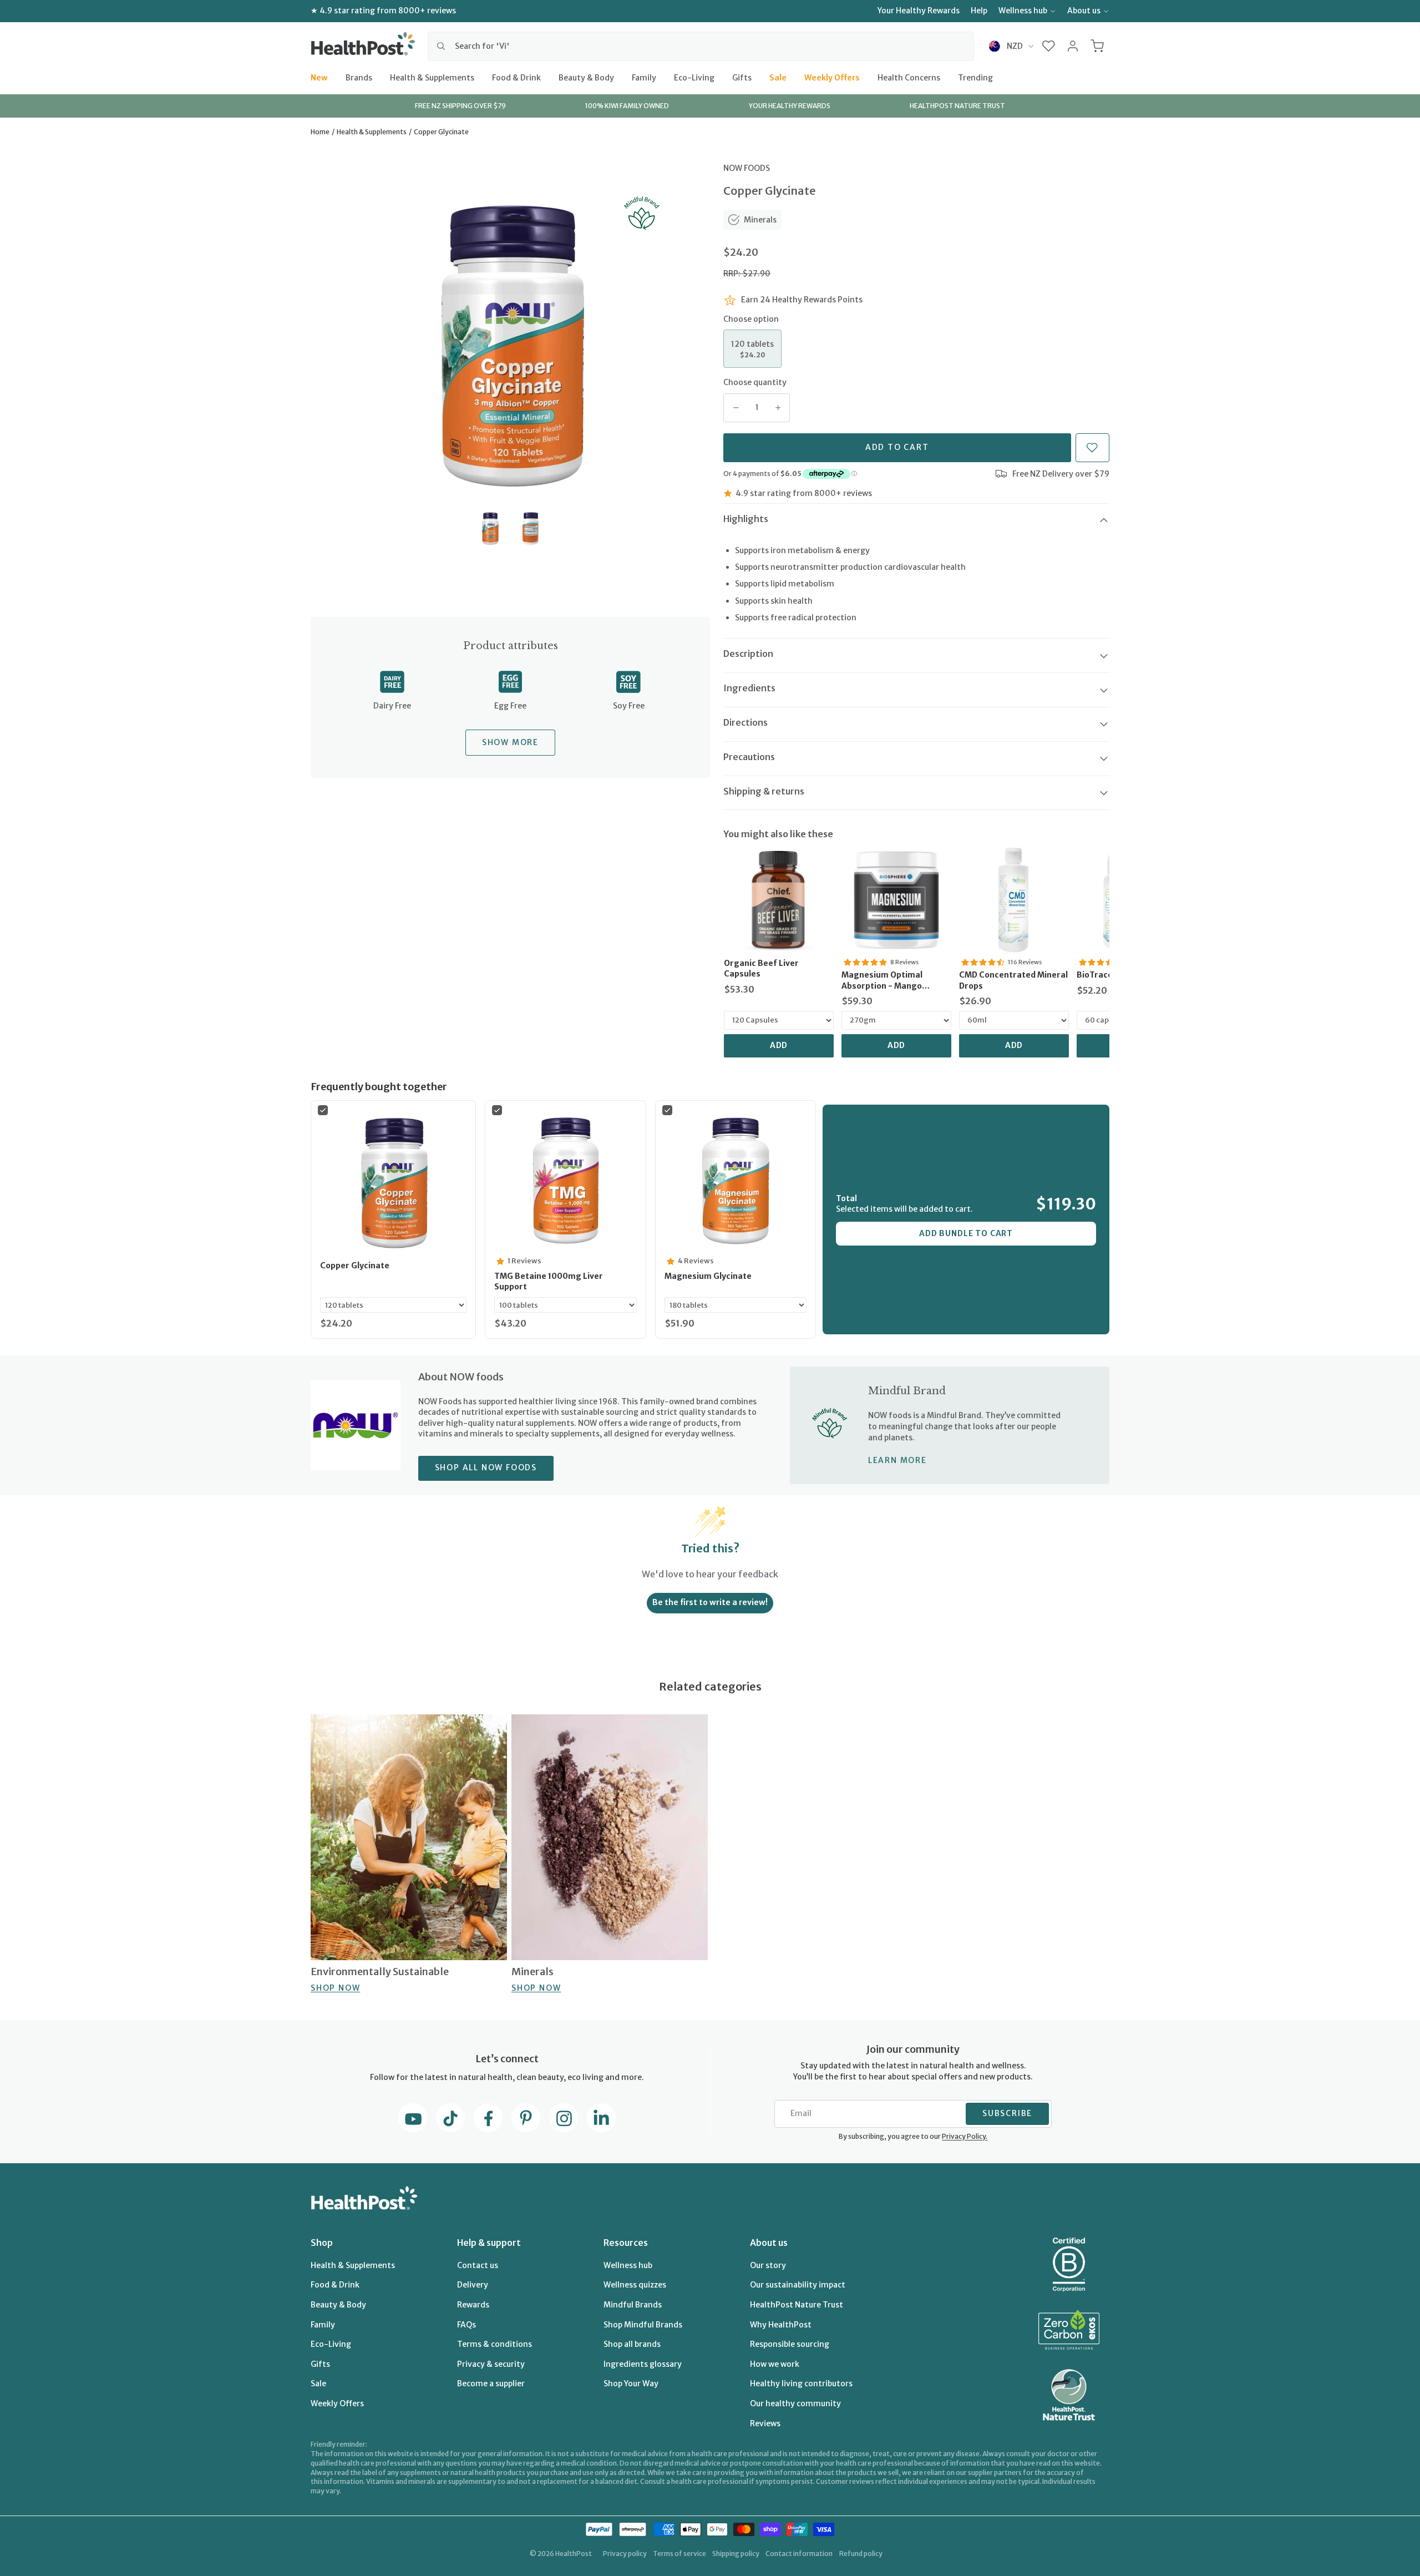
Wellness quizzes (635, 2285)
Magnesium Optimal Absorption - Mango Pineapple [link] (882, 981)
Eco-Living (694, 77)
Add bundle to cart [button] (966, 1233)
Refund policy (861, 2554)
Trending (975, 77)
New (319, 77)
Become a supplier (491, 2383)
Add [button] (779, 1045)
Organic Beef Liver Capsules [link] (761, 969)
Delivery (473, 2285)
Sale (778, 77)
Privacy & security (491, 2364)
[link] (779, 900)
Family (644, 77)
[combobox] (701, 46)
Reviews (765, 2423)
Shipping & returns (764, 791)
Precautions (749, 757)
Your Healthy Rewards (919, 11)
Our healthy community (795, 2403)
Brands (359, 77)
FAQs (466, 2325)
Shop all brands (632, 2344)
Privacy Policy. (965, 2136)
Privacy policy (625, 2554)
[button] (1049, 46)
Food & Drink (516, 77)
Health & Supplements (432, 77)
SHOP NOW (335, 1987)
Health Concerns (909, 77)
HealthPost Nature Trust (797, 2305)
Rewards (473, 2305)
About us (1084, 11)
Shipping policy (736, 2554)
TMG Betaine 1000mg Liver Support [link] (549, 1282)
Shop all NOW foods (486, 1467)
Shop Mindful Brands (643, 2325)
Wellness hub (1023, 11)
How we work (775, 2364)
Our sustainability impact (798, 2285)
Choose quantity (755, 382)
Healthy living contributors (801, 2383)
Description (748, 654)
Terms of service (679, 2554)
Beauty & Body (586, 77)
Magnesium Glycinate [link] (708, 1276)
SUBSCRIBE (1007, 2113)
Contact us (478, 2265)
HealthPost (574, 2554)
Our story (768, 2265)
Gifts (742, 77)
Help (979, 11)
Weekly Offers (832, 77)
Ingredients (749, 688)
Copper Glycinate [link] (355, 1266)
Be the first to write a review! (710, 1602)
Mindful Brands (633, 2305)
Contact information (799, 2554)
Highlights (746, 519)
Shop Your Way (631, 2383)
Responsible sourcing (790, 2344)
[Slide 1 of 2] (490, 528)
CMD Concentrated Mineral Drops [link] (1013, 980)
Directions (745, 722)
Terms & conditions (495, 2344)
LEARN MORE (897, 1460)
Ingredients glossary (643, 2364)
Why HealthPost (781, 2325)
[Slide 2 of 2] (531, 528)
